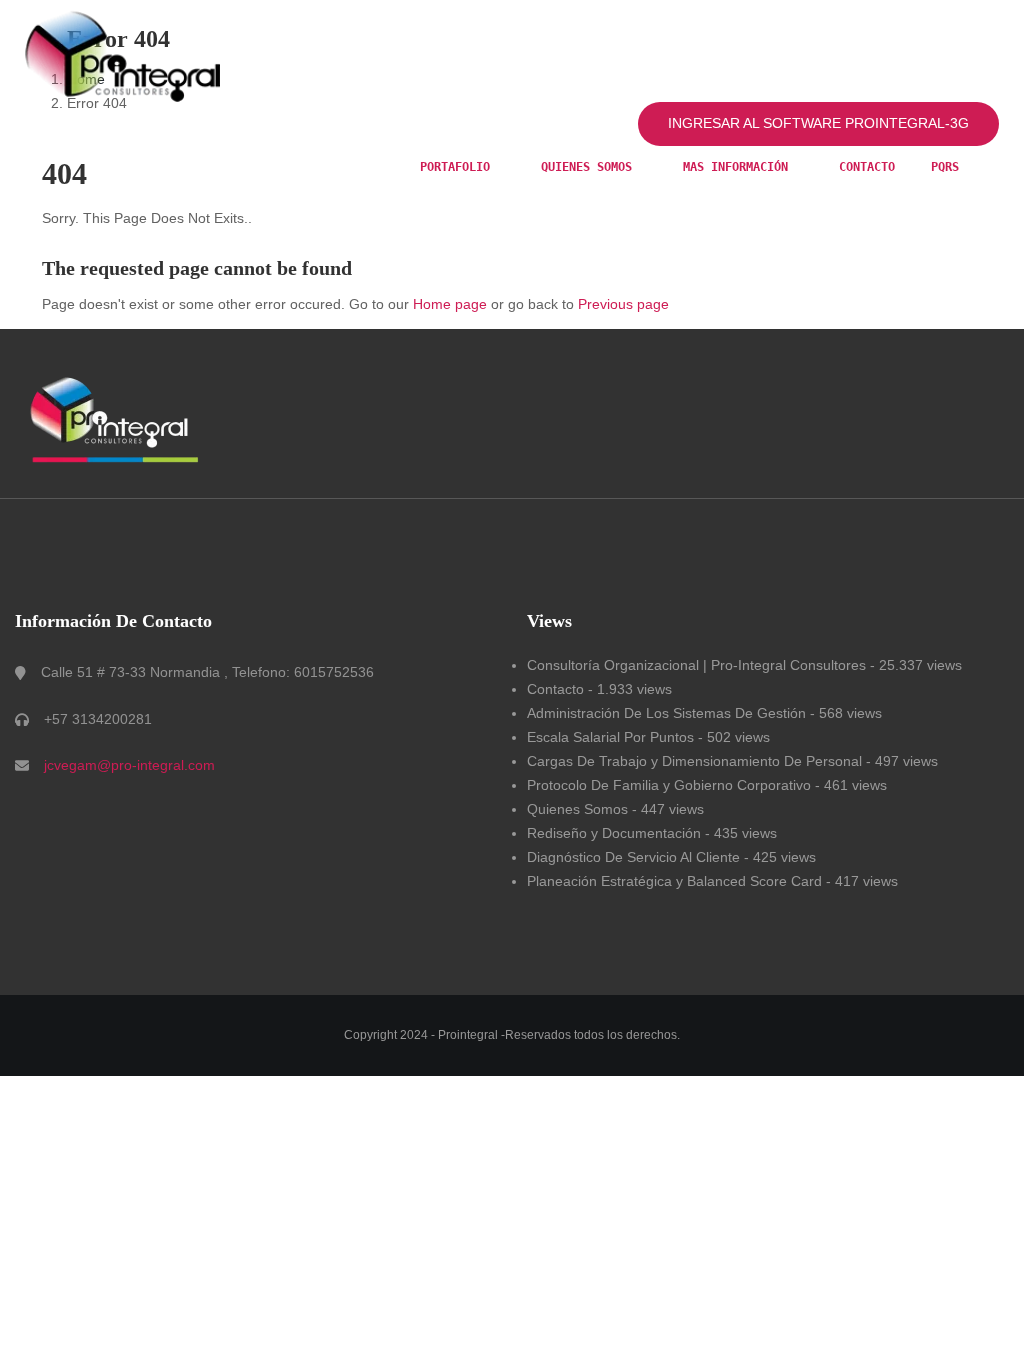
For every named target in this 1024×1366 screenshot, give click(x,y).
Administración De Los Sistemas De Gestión (666, 713)
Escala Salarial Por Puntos (610, 737)
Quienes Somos (577, 809)
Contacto (867, 167)
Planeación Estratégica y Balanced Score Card (674, 881)
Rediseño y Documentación (614, 833)
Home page (450, 304)
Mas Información (739, 167)
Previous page (623, 304)
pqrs (945, 167)
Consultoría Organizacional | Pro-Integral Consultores (696, 665)
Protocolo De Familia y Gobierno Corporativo (669, 785)
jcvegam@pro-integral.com (129, 765)
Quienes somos (590, 167)
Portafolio (458, 167)
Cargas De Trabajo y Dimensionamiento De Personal (694, 761)
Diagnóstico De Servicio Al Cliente (633, 857)
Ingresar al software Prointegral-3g (818, 123)
